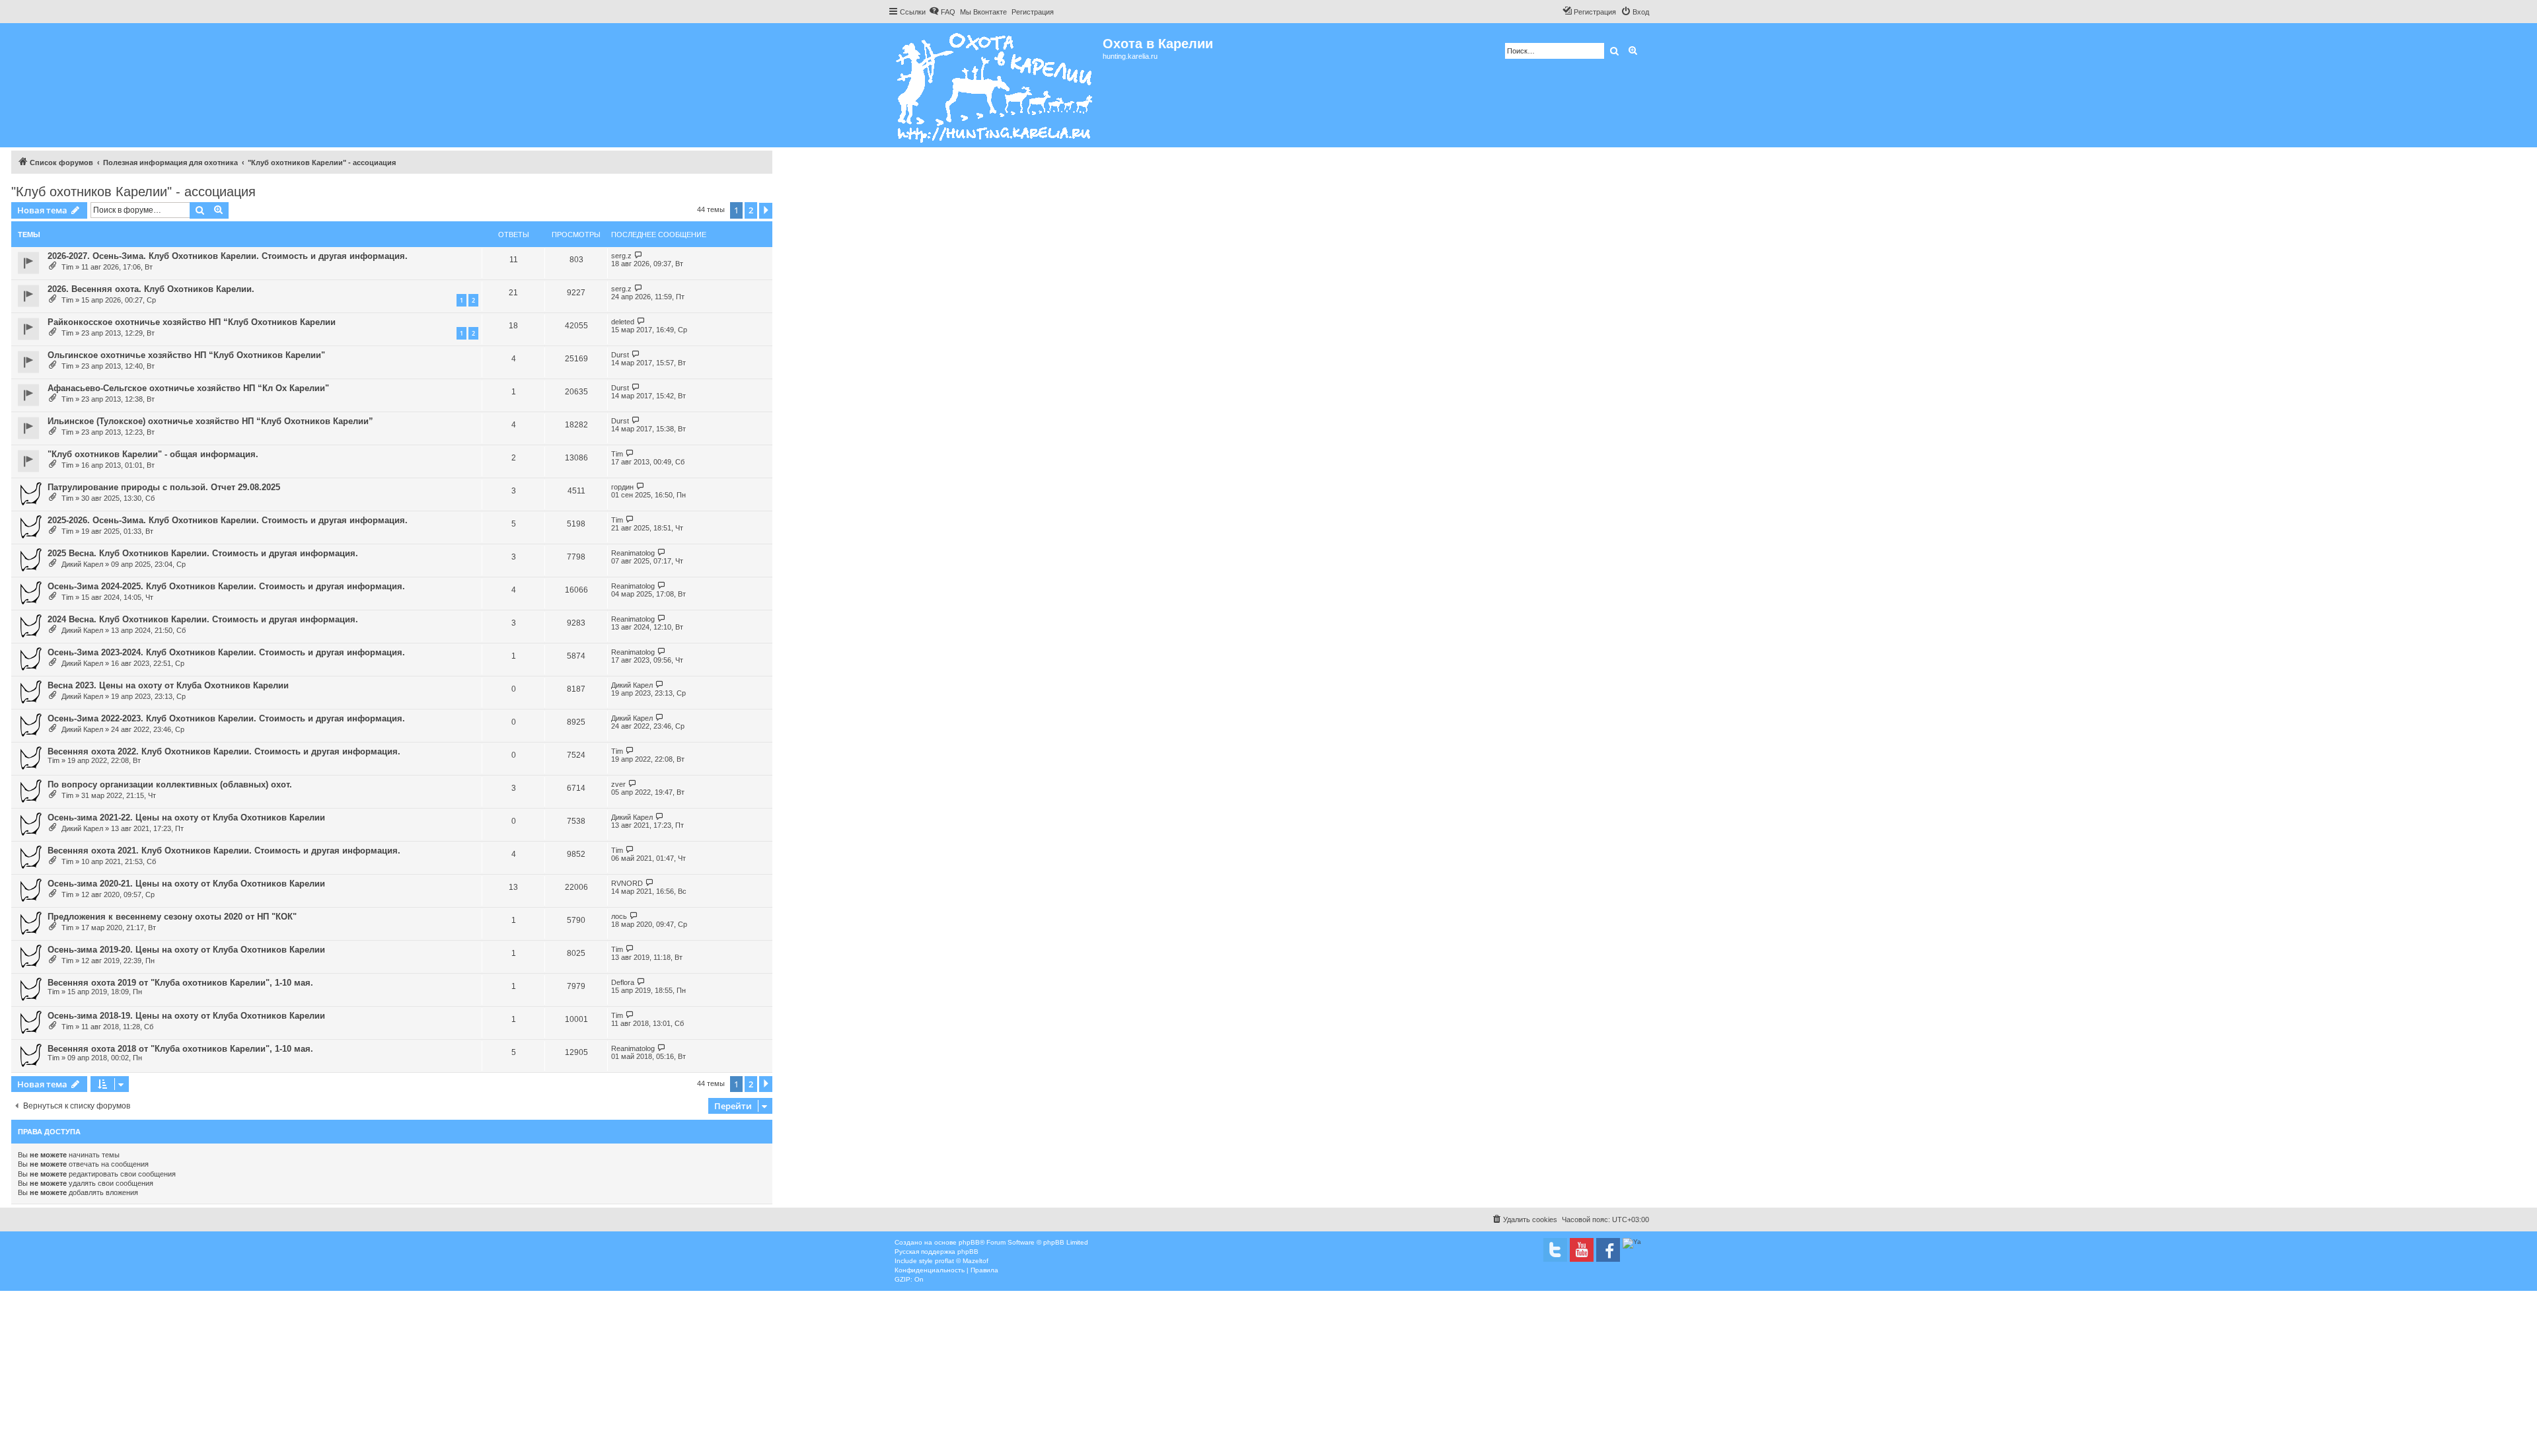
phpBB (969, 1242)
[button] (766, 211)
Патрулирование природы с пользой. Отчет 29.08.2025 (164, 487)
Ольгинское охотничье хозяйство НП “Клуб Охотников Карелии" (186, 355)
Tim (67, 267)
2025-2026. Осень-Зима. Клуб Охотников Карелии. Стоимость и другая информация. (228, 520)
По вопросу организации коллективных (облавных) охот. (170, 784)
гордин (622, 487)
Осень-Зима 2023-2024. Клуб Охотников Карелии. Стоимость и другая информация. (226, 652)
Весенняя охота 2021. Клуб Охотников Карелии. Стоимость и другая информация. (224, 851)
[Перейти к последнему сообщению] (639, 255)
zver (618, 784)
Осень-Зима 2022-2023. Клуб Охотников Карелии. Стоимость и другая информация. (226, 718)
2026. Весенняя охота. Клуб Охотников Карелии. (151, 289)
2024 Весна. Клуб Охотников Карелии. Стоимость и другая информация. (203, 619)
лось (619, 916)
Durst (620, 355)
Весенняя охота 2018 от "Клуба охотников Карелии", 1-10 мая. (180, 1049)
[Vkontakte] (1555, 1250)
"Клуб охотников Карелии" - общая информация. (153, 454)
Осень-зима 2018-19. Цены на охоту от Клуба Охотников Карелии (186, 1016)
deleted (623, 322)
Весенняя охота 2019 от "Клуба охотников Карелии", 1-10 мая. (180, 983)
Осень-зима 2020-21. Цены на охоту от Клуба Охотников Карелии (186, 884)
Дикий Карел (82, 564)
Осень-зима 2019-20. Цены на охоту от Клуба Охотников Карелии (186, 950)
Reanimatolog (633, 553)
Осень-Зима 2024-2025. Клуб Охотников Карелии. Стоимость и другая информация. (226, 586)
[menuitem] (942, 12)
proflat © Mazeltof (962, 1261)
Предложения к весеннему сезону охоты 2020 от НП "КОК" (172, 917)
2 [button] (751, 210)
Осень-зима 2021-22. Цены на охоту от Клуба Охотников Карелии (186, 818)
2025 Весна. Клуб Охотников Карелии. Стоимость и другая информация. (203, 553)
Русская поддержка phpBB (937, 1252)
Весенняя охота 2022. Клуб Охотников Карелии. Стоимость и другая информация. (224, 751)
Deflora (623, 982)
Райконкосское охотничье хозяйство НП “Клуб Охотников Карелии (192, 322)
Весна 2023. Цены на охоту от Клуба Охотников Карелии (168, 685)
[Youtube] (1582, 1250)
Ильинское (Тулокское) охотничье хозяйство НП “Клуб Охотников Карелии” (210, 421)
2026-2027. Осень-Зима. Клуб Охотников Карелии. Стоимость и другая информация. (228, 256)
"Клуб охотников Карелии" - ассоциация (133, 192)
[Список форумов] (995, 85)
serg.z (621, 256)
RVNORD (627, 883)
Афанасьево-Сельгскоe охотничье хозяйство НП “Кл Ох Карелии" (188, 388)
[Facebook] (1608, 1250)
